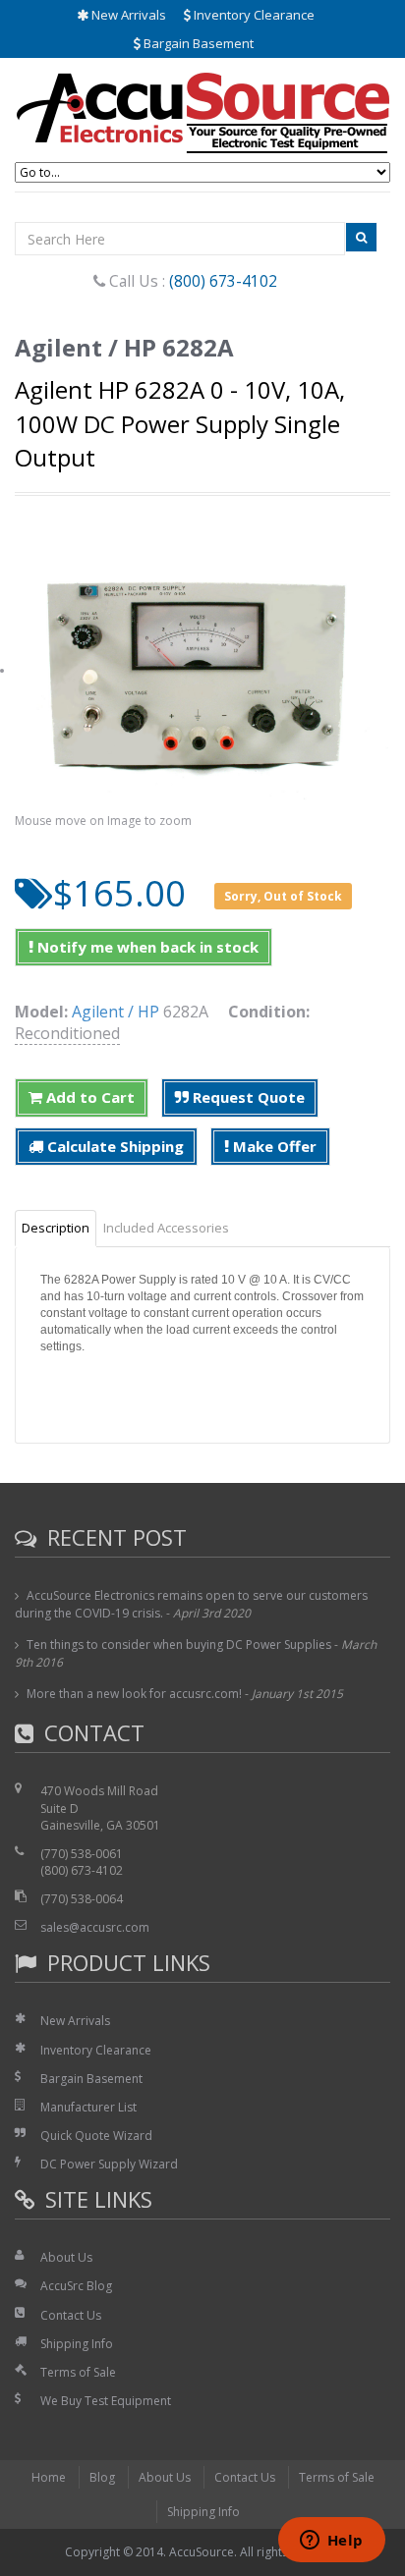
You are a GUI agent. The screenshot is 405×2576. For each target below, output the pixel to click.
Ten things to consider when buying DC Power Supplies (179, 1644)
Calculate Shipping (114, 1146)
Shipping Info (77, 2344)
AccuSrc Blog (76, 2286)
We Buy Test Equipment (106, 2401)
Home (49, 2477)
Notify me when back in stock (146, 947)
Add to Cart (88, 1097)
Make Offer (273, 1146)
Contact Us (71, 2315)
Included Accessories (166, 1228)
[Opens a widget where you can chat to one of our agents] (331, 2542)
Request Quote (247, 1097)
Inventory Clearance (253, 15)
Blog (102, 2477)
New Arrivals (127, 15)
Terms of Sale (78, 2372)
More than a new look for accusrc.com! (134, 1694)
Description (56, 1228)
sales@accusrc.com (95, 1927)
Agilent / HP (116, 1012)
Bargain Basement (197, 43)
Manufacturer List (88, 2107)
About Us (66, 2257)
